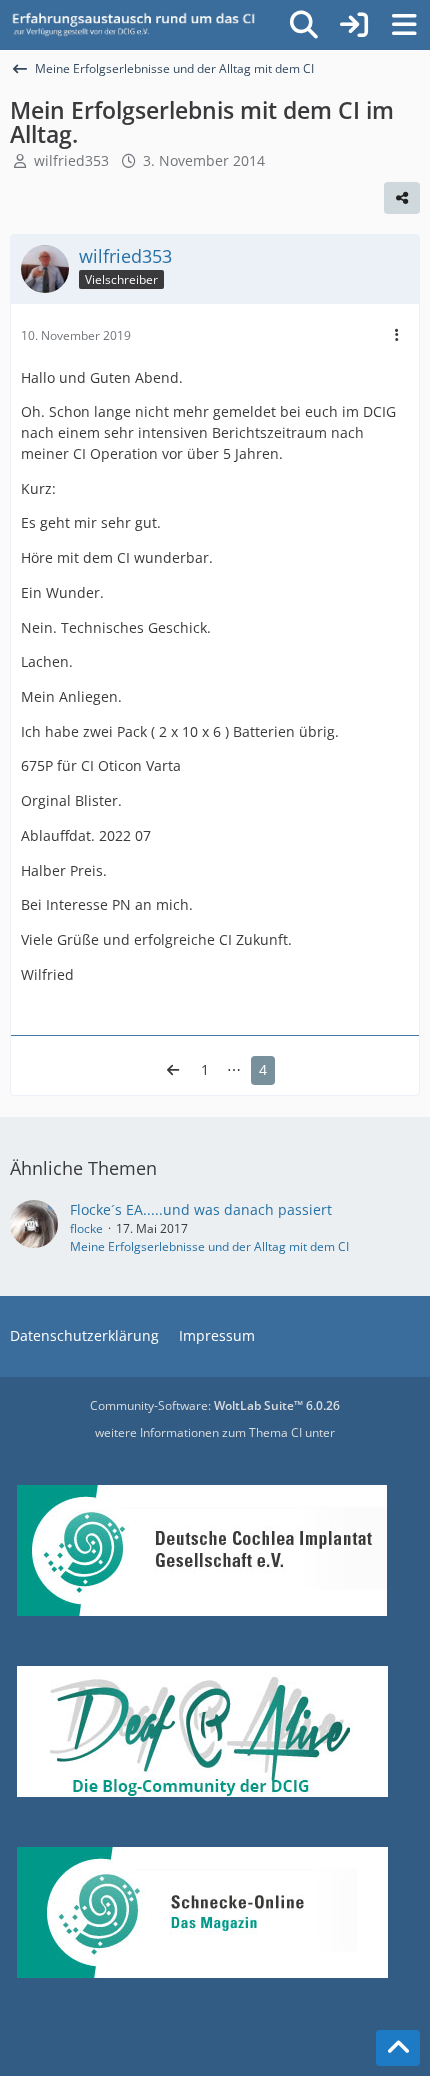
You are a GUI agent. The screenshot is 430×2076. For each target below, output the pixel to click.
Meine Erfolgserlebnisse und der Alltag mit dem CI (209, 1246)
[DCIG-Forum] (140, 25)
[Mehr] (397, 335)
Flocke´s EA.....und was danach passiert (201, 1209)
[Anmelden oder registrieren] (354, 25)
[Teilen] (402, 198)
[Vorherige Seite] (173, 1070)
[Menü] (404, 25)
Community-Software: (215, 1405)
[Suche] (304, 25)
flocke (86, 1228)
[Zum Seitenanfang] (398, 2048)
